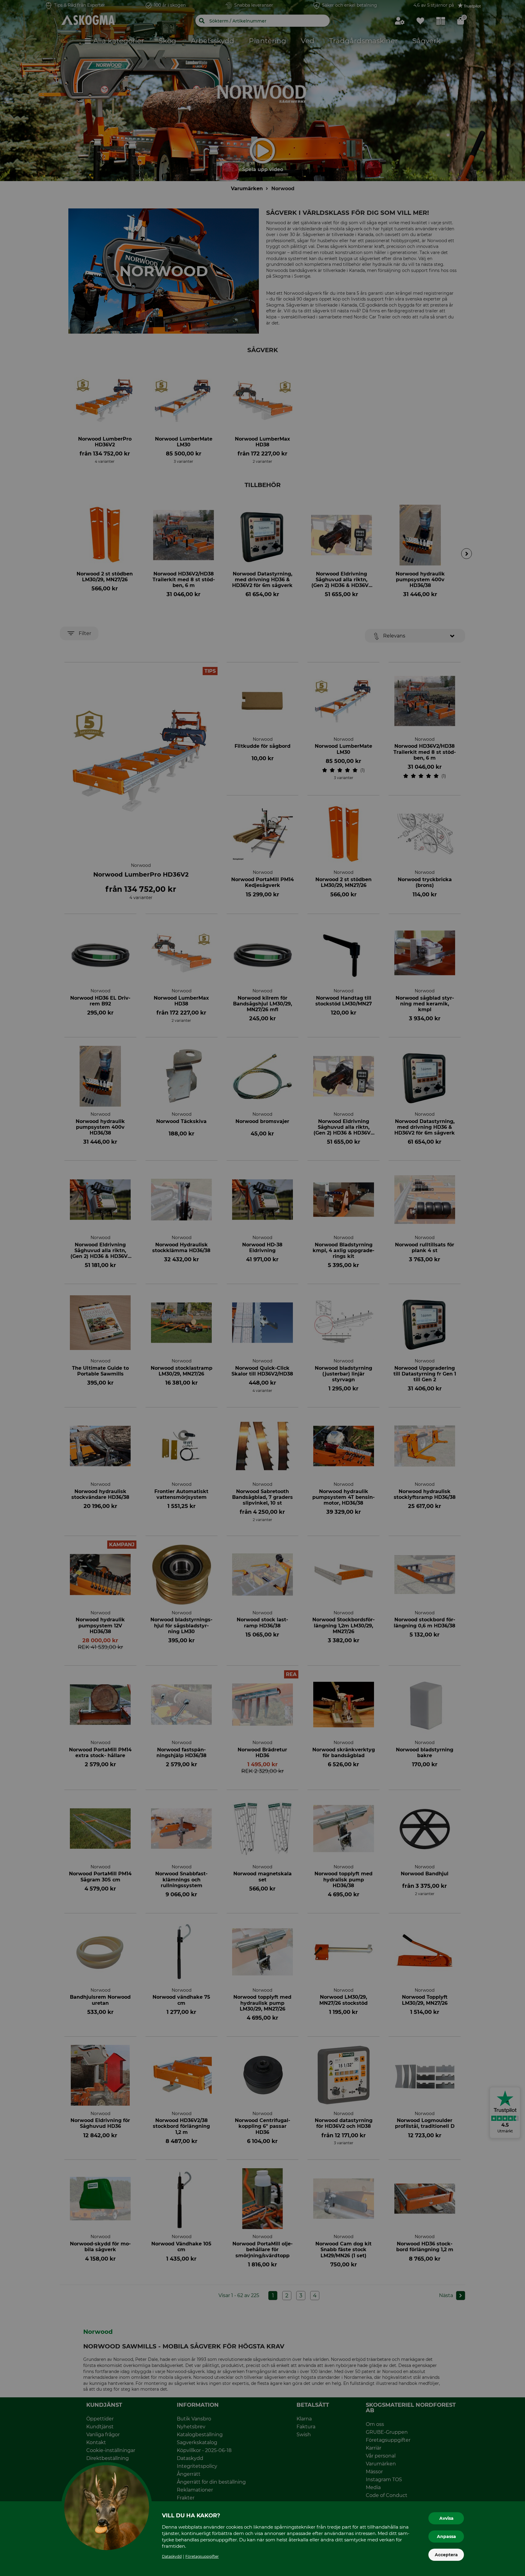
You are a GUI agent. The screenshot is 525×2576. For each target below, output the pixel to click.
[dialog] (262, 1288)
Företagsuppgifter (202, 2556)
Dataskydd (172, 2556)
